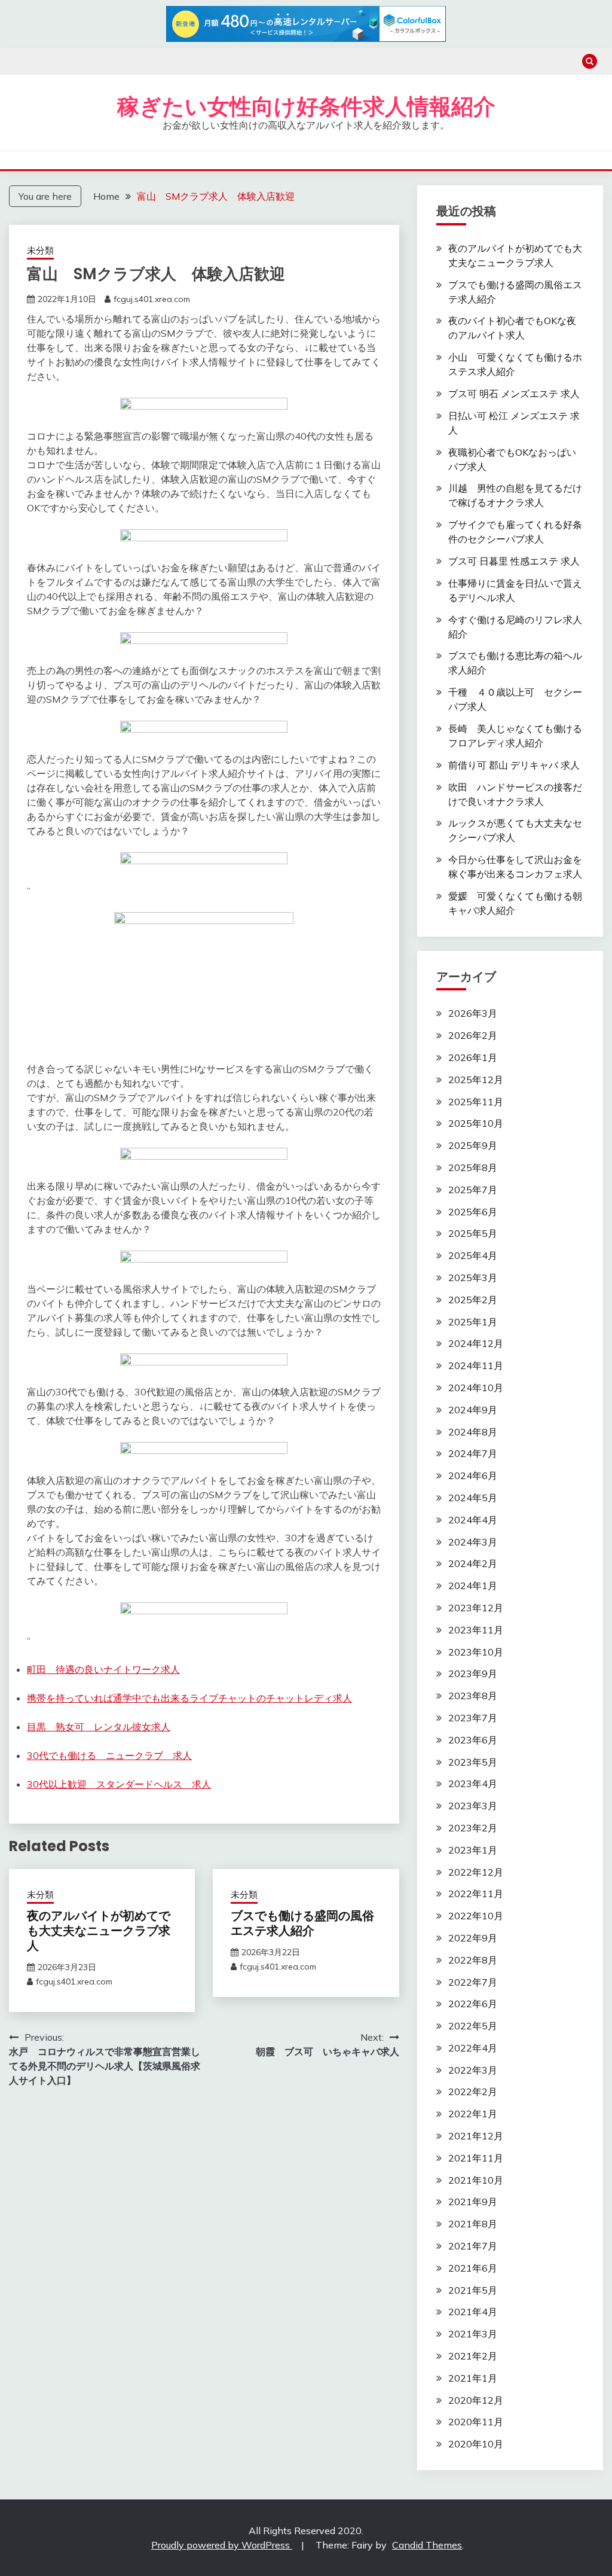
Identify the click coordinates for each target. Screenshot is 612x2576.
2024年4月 (473, 1520)
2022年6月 (473, 2004)
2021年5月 (473, 2290)
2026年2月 (473, 1035)
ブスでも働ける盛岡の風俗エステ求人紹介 (302, 1923)
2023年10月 (476, 1652)
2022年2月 (473, 2092)
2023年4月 (473, 1784)
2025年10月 (476, 1123)
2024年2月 (473, 1563)
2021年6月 (473, 2268)
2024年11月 (476, 1365)
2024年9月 (473, 1410)
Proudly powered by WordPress (222, 2545)
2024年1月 (473, 1586)
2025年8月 (473, 1167)
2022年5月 (473, 2026)
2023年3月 (473, 1806)
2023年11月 (476, 1630)
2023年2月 (473, 1828)
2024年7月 (473, 1453)
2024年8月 (473, 1432)
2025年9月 (473, 1145)
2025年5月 (473, 1233)
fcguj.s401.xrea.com (152, 299)
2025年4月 (473, 1255)
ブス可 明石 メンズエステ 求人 (514, 394)
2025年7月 (473, 1190)
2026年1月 (473, 1057)
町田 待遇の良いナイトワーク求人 (103, 1669)
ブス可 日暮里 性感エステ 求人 (514, 561)
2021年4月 (473, 2312)
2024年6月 (473, 1476)
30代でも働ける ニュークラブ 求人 (109, 1755)
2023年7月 (473, 1718)
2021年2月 (473, 2356)
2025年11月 (476, 1102)
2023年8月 (473, 1696)
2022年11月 (476, 1894)
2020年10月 (476, 2444)
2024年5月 (473, 1498)
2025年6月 (473, 1212)
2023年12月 (476, 1608)
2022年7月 (473, 1982)
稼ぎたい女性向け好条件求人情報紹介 (306, 106)
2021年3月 (473, 2334)
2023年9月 (473, 1673)
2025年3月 (473, 1278)
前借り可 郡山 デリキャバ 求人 (514, 765)
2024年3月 (473, 1542)
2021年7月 (473, 2246)
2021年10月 (476, 2180)
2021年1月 (473, 2378)
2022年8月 (473, 1960)
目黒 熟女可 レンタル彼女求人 (99, 1727)
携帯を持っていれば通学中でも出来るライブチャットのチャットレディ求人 (189, 1698)
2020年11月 (476, 2422)
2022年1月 (473, 2114)
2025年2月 (473, 1300)
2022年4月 (473, 2048)
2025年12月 (476, 1080)
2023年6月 (473, 1740)
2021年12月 (476, 2136)
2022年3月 (473, 2070)
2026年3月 (473, 1013)
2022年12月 (476, 1872)
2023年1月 (473, 1850)
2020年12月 (476, 2400)
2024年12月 (476, 1343)
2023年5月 (473, 1762)
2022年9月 (473, 1938)
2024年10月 (476, 1388)
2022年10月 (476, 1916)
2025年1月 (473, 1322)
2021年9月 (473, 2202)
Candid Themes (427, 2545)
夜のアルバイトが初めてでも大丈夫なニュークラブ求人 (99, 1931)
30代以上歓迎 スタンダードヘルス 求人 (119, 1784)
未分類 (40, 250)
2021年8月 (473, 2224)
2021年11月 (476, 2158)
